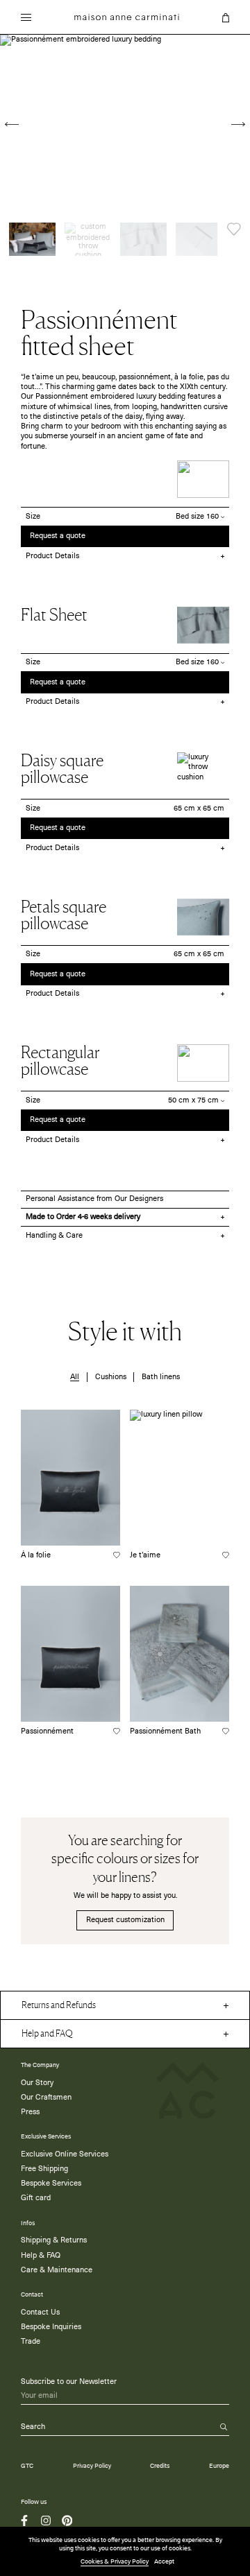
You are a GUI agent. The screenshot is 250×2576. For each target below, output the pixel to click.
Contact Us (40, 2313)
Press (30, 2112)
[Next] (238, 124)
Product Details (52, 556)
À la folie (36, 1555)
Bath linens (161, 1377)
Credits (160, 2466)
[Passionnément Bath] (180, 1654)
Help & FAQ (41, 2256)
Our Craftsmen (46, 2098)
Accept (164, 2562)
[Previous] (12, 124)
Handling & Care (54, 1236)
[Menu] (26, 19)
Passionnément (47, 1731)
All (75, 1377)
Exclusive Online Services (65, 2154)
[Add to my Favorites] (234, 229)
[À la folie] (70, 1478)
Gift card (36, 2198)
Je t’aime (145, 1555)
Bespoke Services (51, 2184)
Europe (219, 2466)
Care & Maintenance (57, 2270)
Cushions (111, 1377)
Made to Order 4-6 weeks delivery (83, 1217)
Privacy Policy (92, 2466)
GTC (27, 2466)
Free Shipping (44, 2169)
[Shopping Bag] (226, 18)
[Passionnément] (70, 1654)
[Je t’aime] (180, 1478)
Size (33, 517)
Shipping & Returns (54, 2240)
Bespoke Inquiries (51, 2327)
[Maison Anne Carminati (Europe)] (127, 17)
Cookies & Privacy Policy (115, 2562)
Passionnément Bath (165, 1731)
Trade (31, 2342)
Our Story (37, 2083)
